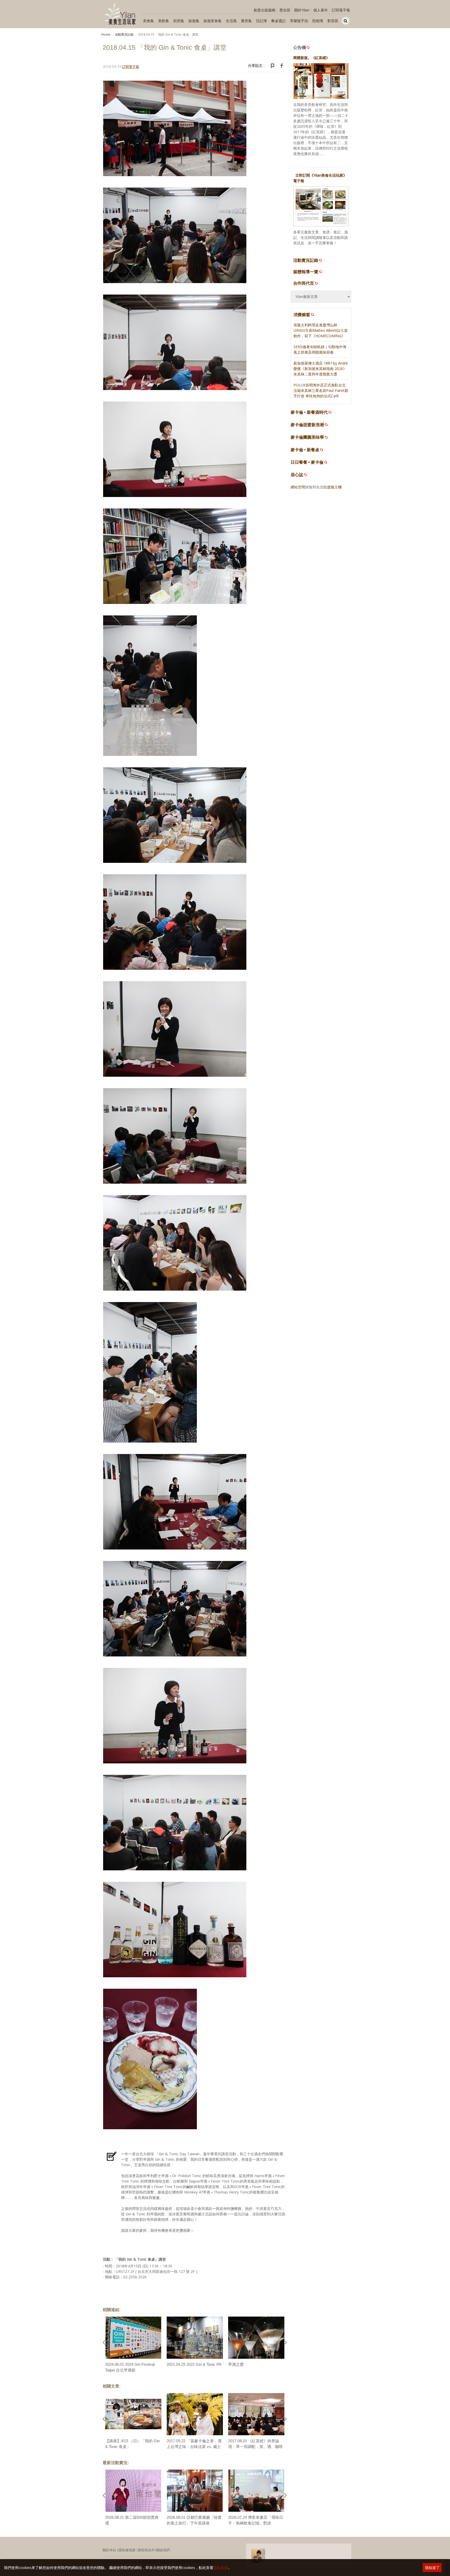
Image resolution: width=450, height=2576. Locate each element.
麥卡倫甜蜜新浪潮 (307, 425)
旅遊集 (194, 21)
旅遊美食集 (213, 21)
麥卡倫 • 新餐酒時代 (309, 412)
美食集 (148, 21)
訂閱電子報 (341, 10)
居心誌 (297, 475)
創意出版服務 (265, 10)
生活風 (231, 21)
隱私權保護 (127, 2550)
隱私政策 (221, 2568)
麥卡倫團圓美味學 (307, 437)
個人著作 (321, 10)
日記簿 (261, 21)
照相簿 (318, 21)
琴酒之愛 (236, 2364)
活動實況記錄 (124, 34)
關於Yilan (302, 10)
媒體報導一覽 (306, 272)
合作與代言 (304, 283)
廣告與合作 (146, 2550)
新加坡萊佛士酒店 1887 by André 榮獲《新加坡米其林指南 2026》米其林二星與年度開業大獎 (321, 369)
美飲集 (164, 21)
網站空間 (298, 487)
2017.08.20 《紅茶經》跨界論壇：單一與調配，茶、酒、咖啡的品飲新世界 (255, 2447)
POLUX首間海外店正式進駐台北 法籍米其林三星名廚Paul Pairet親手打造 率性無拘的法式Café (321, 390)
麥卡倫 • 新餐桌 (305, 450)
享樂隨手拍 (299, 21)
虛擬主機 (334, 487)
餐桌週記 (278, 21)
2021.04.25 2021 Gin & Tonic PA (194, 2364)
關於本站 (109, 2550)
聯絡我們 (163, 2550)
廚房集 (179, 21)
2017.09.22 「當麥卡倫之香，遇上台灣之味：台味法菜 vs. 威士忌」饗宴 (194, 2447)
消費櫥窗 (302, 315)
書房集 (246, 21)
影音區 (333, 21)
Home (106, 34)
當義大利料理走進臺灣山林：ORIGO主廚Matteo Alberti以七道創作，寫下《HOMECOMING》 (321, 330)
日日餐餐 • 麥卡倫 (307, 462)
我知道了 (432, 2568)
